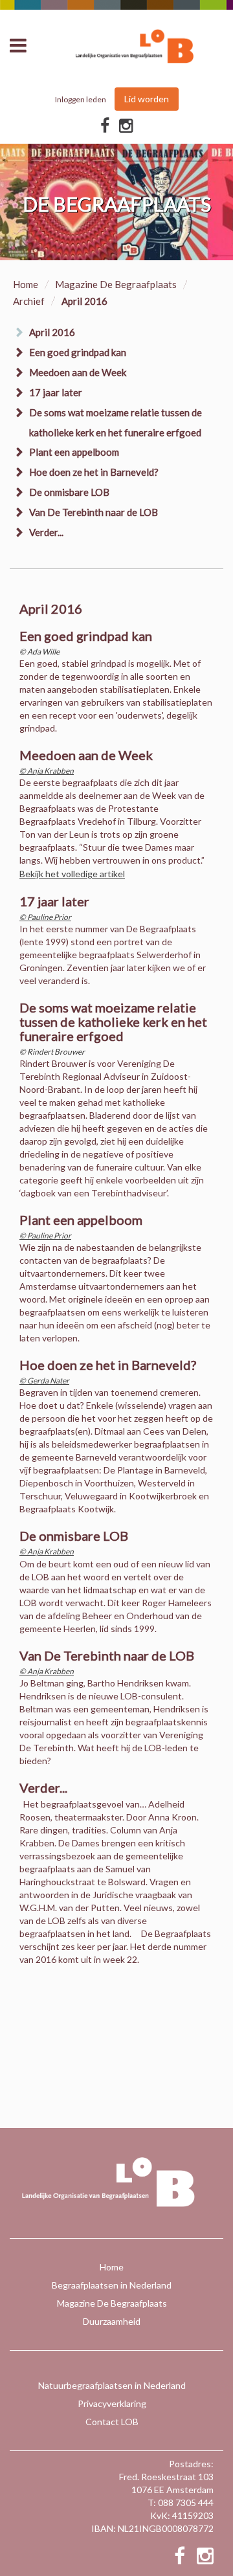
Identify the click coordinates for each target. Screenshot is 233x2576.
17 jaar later (56, 392)
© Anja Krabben (47, 771)
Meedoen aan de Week (78, 372)
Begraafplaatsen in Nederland (112, 2285)
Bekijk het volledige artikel (72, 874)
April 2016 (52, 332)
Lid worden (147, 99)
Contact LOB (112, 2422)
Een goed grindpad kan (78, 352)
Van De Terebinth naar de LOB (94, 512)
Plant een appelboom (74, 452)
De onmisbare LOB (69, 492)
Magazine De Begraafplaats (116, 284)
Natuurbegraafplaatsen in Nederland (112, 2385)
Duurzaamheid (112, 2321)
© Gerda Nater (44, 1381)
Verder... (46, 532)
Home (26, 284)
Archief (29, 301)
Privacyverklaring (112, 2403)
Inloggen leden (81, 99)
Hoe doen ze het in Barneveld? (94, 472)
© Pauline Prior (45, 917)
